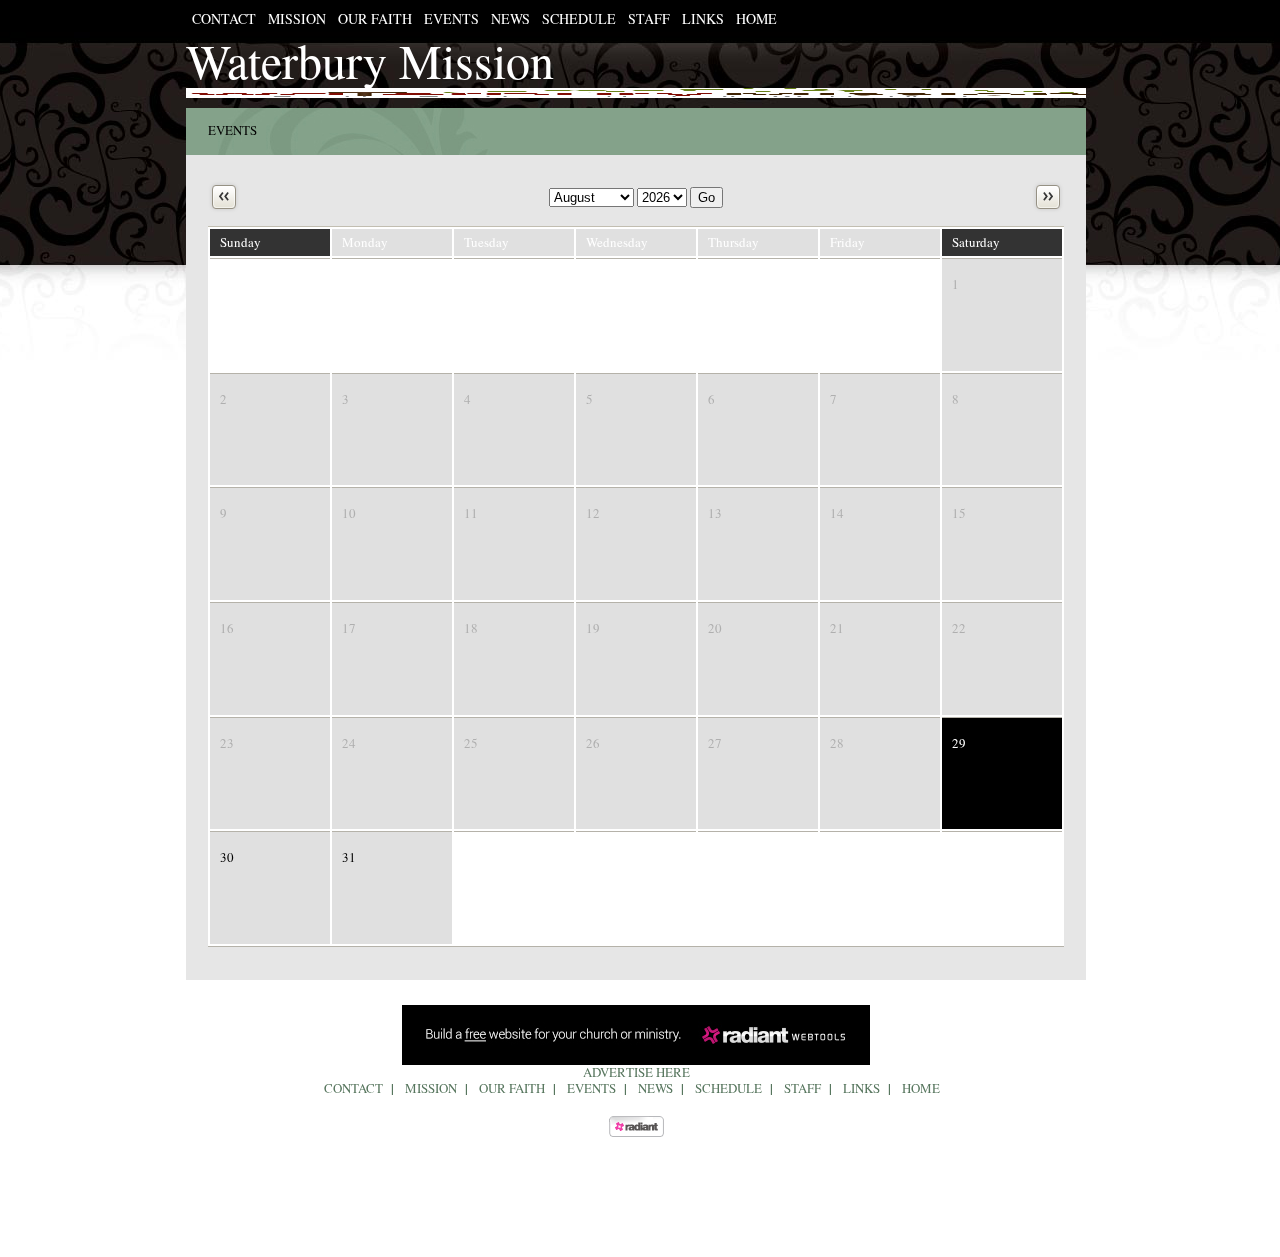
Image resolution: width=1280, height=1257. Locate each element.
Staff (649, 18)
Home (756, 18)
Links (703, 18)
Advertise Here (636, 1072)
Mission (297, 18)
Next (1048, 197)
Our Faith (375, 18)
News (510, 18)
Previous (224, 197)
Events (451, 18)
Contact (224, 18)
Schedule (579, 18)
